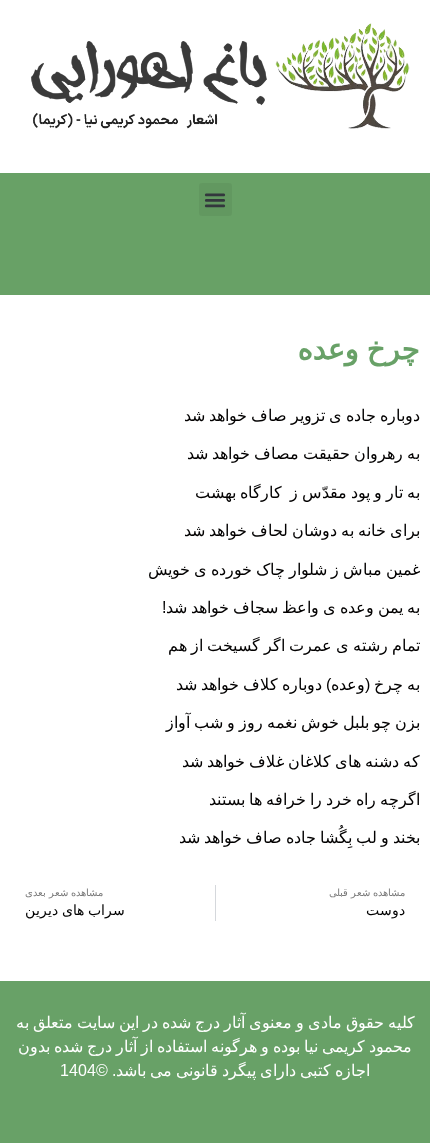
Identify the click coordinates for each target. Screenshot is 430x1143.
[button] (215, 199)
